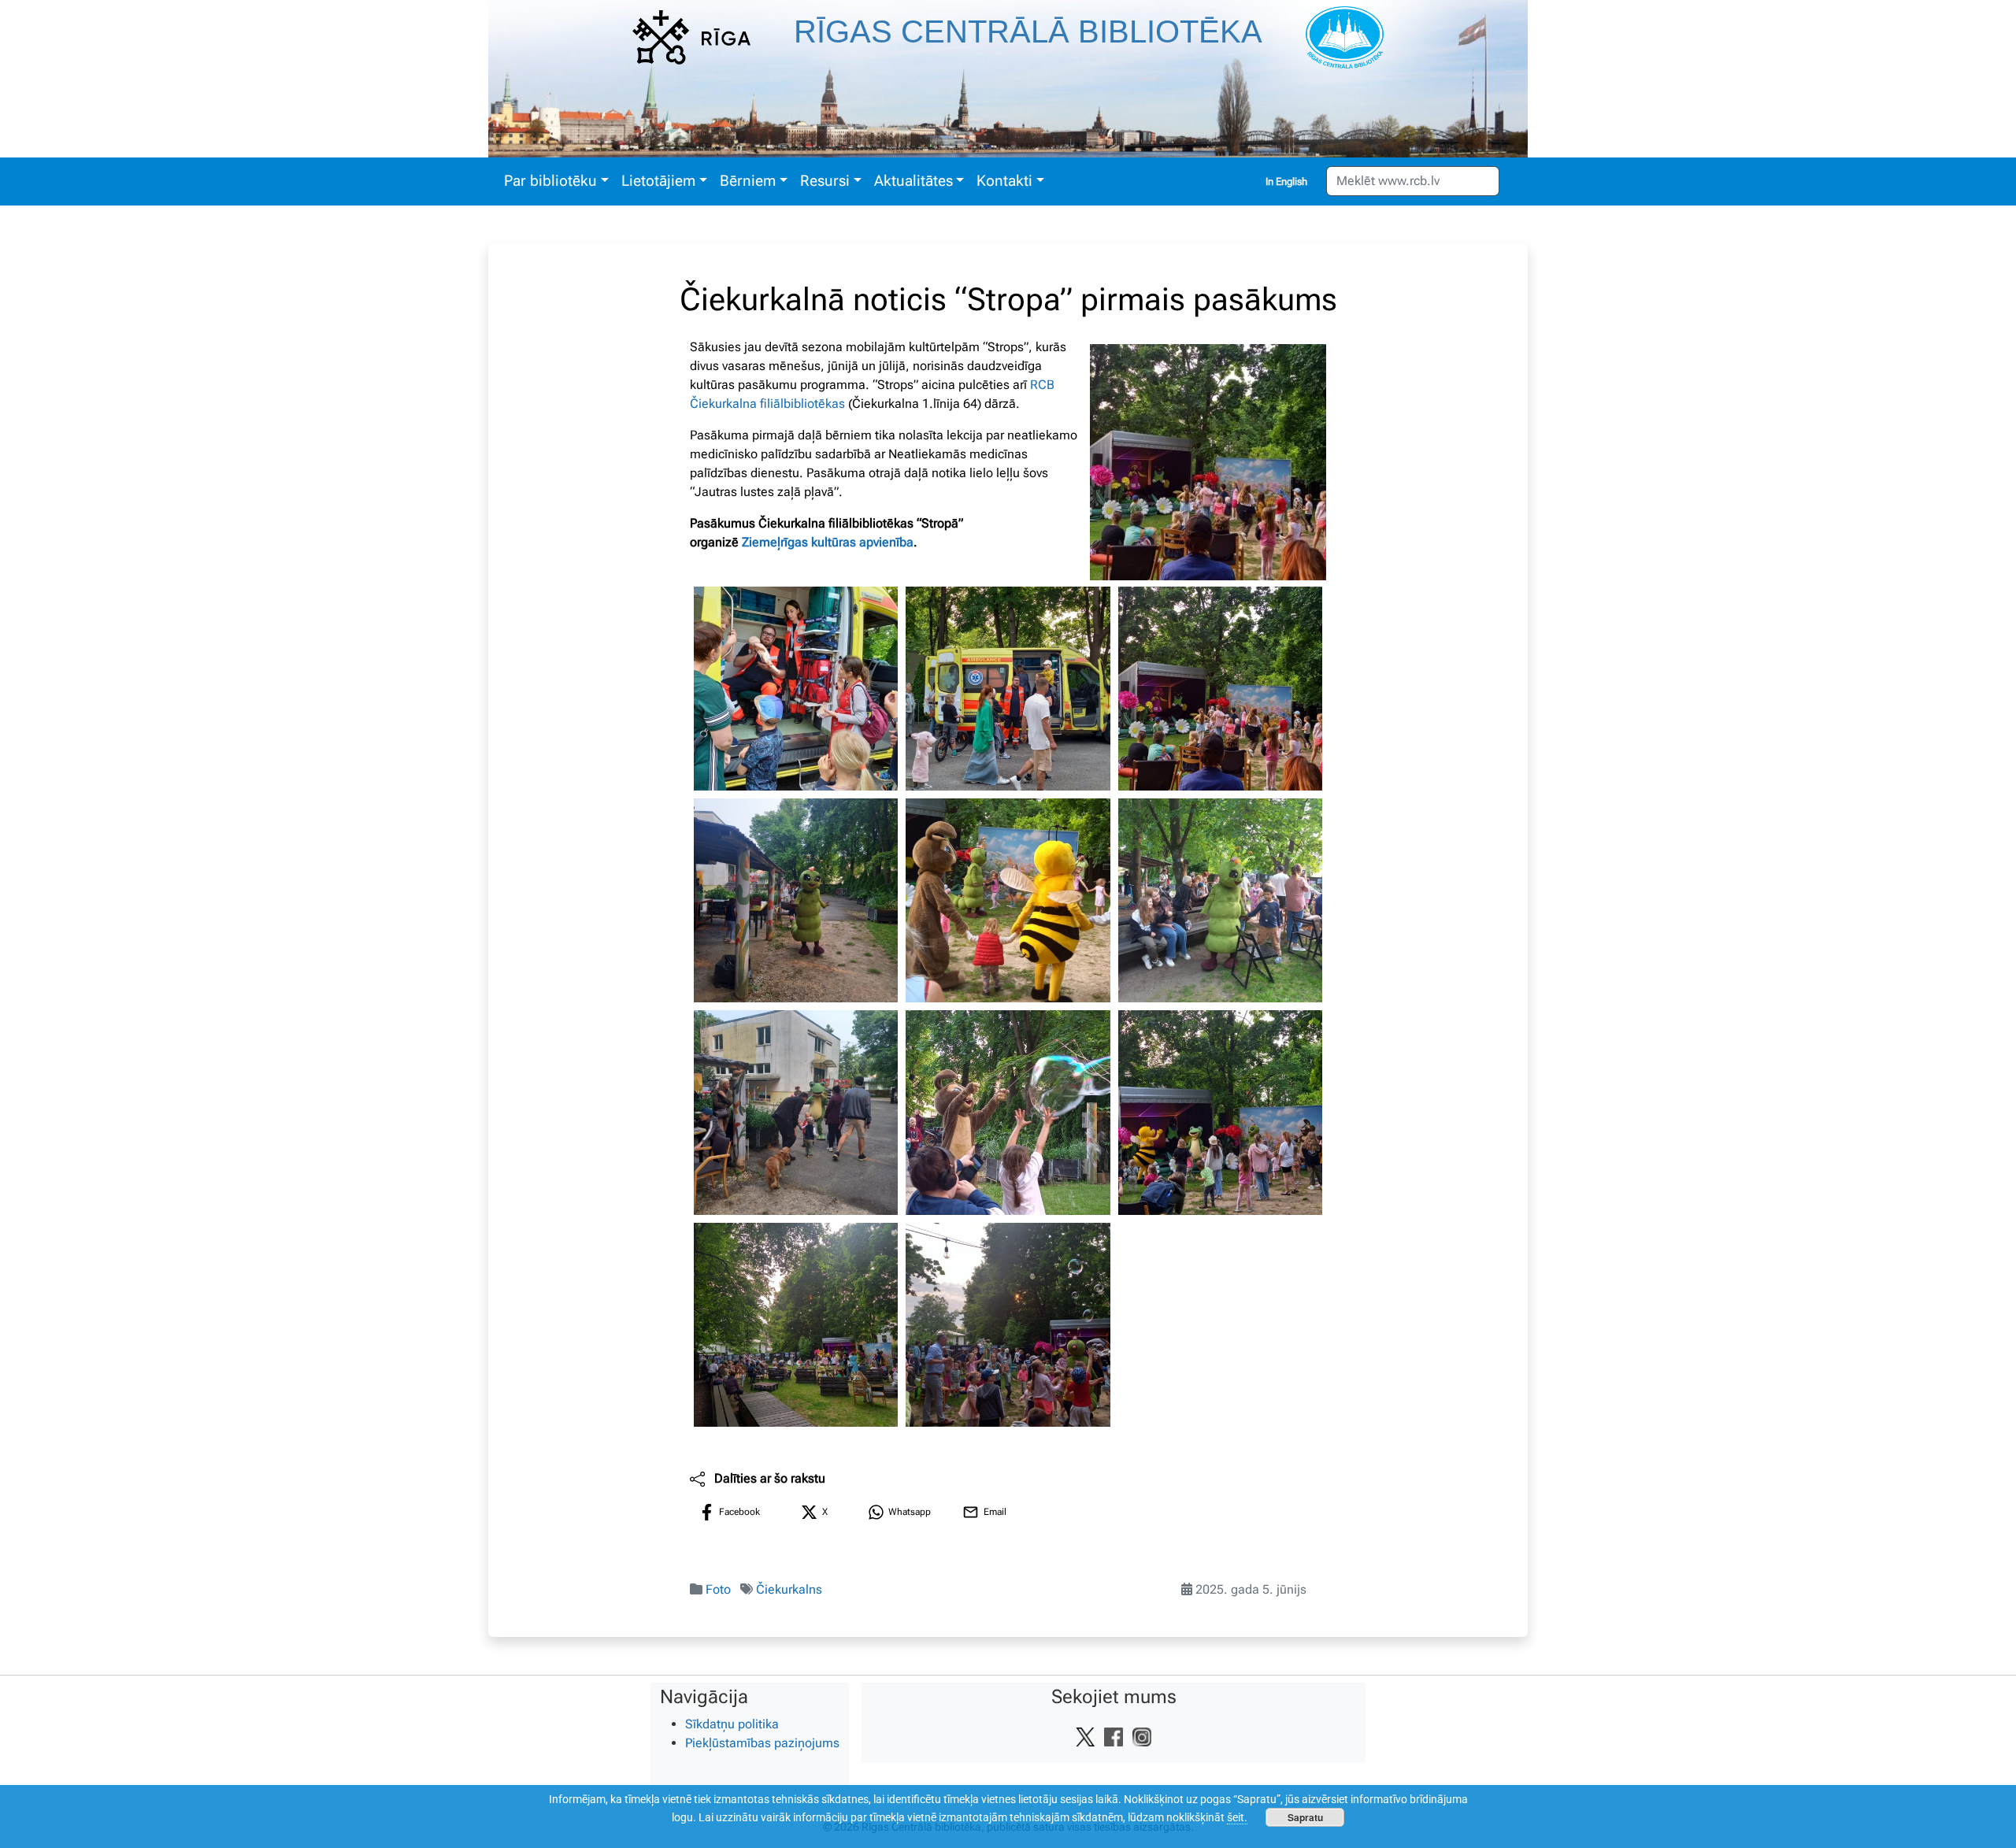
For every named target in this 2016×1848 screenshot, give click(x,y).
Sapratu (1305, 1817)
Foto (718, 1589)
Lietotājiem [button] (658, 181)
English (1291, 181)
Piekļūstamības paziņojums (762, 1743)
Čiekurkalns (789, 1589)
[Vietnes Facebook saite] (1114, 1736)
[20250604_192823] (1220, 900)
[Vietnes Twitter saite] (1085, 1736)
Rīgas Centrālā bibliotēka (1028, 31)
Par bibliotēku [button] (550, 181)
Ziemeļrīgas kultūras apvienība (828, 542)
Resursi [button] (825, 181)
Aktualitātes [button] (913, 181)
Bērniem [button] (748, 181)
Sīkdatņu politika (732, 1724)
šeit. (1237, 1817)
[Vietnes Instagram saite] (1142, 1736)
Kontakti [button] (1004, 181)
